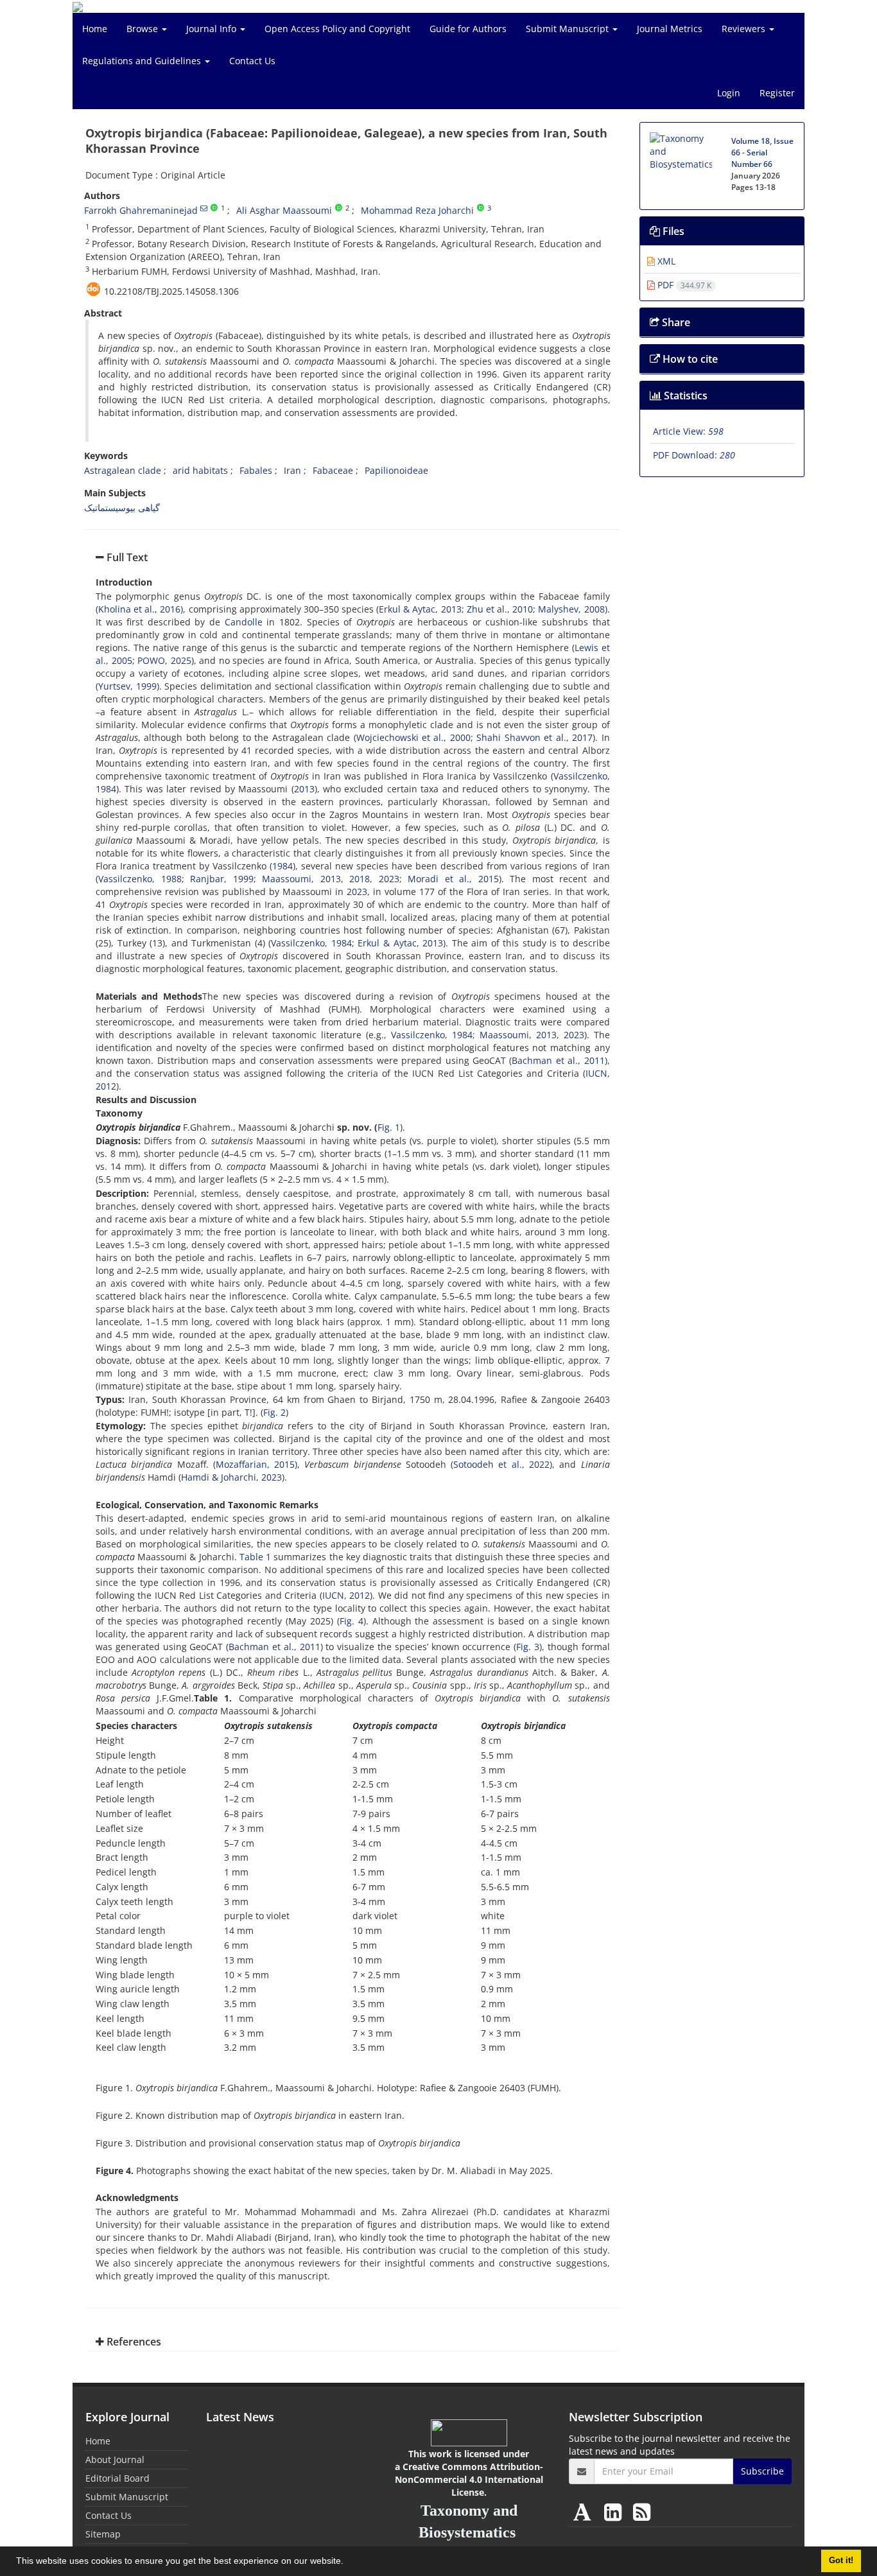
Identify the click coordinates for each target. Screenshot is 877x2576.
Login (729, 93)
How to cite (689, 359)
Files (672, 231)
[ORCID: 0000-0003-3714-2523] (481, 208)
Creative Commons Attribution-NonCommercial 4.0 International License (469, 2479)
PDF (683, 285)
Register (777, 93)
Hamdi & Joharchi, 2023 (231, 1477)
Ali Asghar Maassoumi (284, 210)
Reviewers (745, 29)
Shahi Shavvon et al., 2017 (534, 737)
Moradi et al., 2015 (453, 879)
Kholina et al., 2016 (139, 609)
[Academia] (585, 2511)
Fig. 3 (528, 1647)
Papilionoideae (396, 470)
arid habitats (200, 470)
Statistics (684, 396)
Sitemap (103, 2534)
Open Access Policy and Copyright (337, 29)
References (133, 2342)
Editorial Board (117, 2478)
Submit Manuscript (569, 29)
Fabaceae (333, 470)
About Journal (115, 2459)
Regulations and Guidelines (143, 61)
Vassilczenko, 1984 (311, 943)
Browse (143, 29)
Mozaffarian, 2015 (255, 1464)
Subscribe (762, 2471)
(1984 (281, 866)
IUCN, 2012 (346, 1595)
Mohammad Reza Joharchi (417, 210)
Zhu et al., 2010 (500, 609)
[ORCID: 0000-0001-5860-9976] (214, 208)
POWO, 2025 (164, 660)
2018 (360, 879)
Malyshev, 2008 (571, 609)
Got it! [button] (841, 2561)
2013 (304, 789)
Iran (292, 470)
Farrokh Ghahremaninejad (141, 210)
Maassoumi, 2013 (301, 879)
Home (95, 29)
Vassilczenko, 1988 (140, 879)
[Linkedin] (615, 2511)
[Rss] (642, 2511)
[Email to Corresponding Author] (204, 208)
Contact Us (252, 61)
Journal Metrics (670, 29)
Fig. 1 (389, 1127)
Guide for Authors (468, 29)
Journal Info (213, 29)
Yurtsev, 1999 (127, 686)
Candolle (244, 622)
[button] (348, 2563)
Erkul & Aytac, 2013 (420, 609)
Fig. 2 (274, 1412)
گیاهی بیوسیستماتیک (122, 508)
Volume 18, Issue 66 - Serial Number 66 (762, 152)
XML (665, 261)
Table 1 (255, 1557)
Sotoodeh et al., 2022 (501, 1464)
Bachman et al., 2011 (558, 1060)
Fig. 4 (352, 1621)
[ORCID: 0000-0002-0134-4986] (339, 208)
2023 (389, 879)
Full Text (126, 557)
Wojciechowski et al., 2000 (413, 737)
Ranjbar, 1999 (222, 879)
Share (675, 322)
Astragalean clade (123, 470)
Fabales (256, 470)
